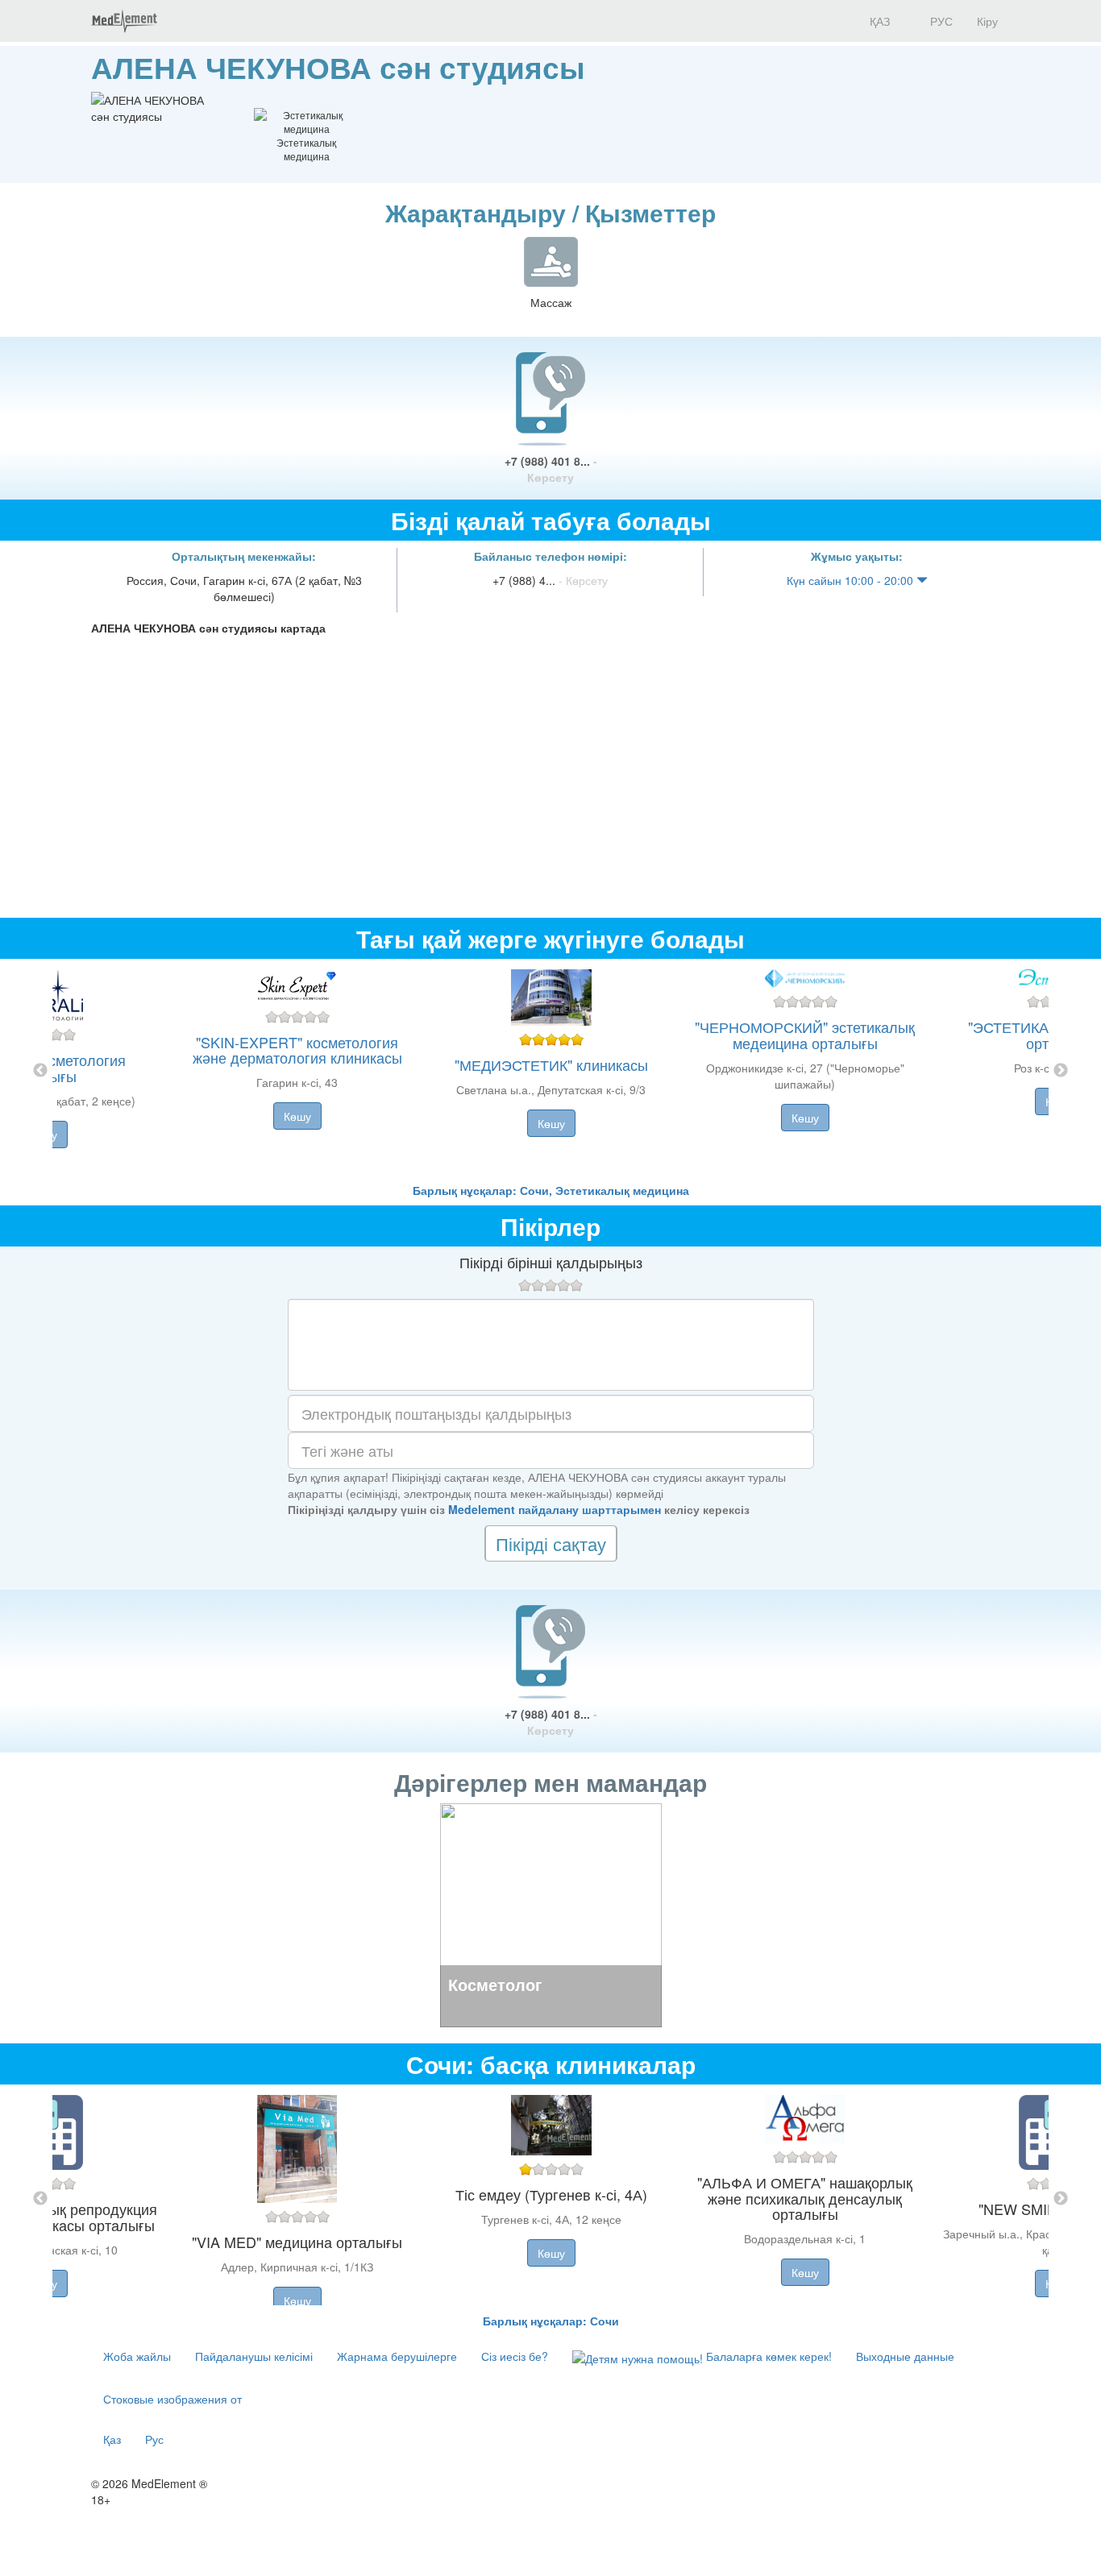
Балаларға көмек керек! (767, 2356)
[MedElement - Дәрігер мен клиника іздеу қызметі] (124, 21)
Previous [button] (40, 1071)
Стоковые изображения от (172, 2399)
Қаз (112, 2439)
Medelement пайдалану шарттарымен (555, 1509)
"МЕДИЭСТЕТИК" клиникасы (551, 1064)
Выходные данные (905, 2356)
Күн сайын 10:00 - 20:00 (852, 580)
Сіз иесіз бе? (515, 2356)
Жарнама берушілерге (397, 2356)
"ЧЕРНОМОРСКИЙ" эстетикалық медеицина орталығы (805, 1035)
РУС (940, 21)
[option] (551, 1070)
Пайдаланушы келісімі (254, 2356)
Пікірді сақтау (551, 1543)
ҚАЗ (878, 21)
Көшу (297, 1116)
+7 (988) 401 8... (551, 469)
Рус (154, 2439)
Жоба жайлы (137, 2356)
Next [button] (1061, 1071)
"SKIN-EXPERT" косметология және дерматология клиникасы (297, 1050)
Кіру (987, 21)
